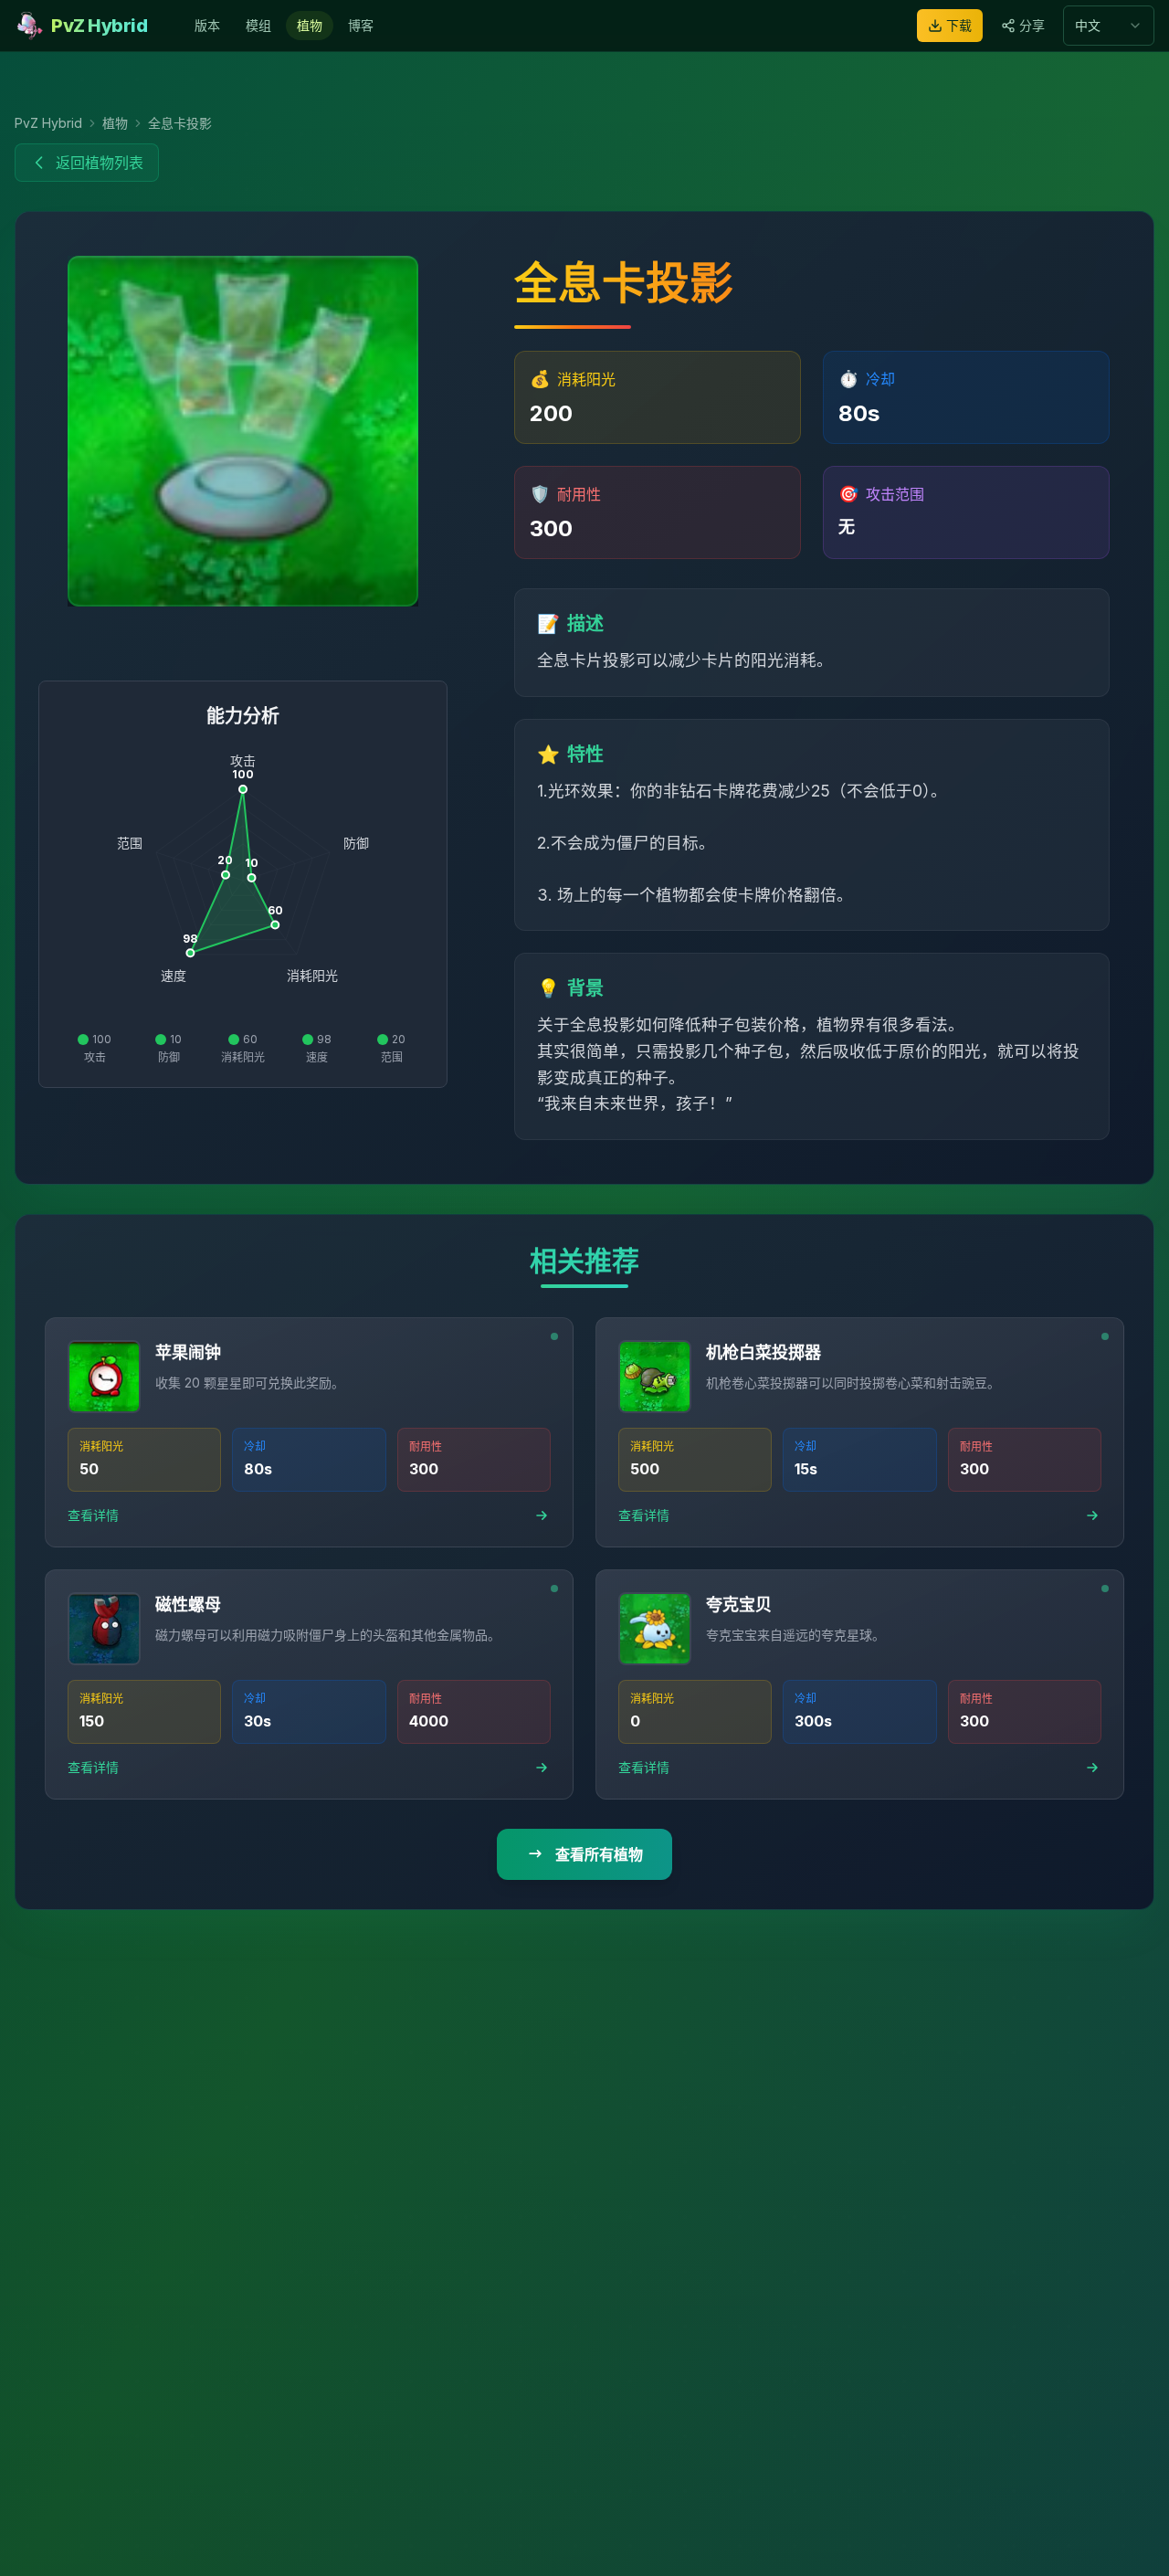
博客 (361, 25)
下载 (959, 25)
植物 (310, 25)
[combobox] (1109, 26)
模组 (258, 25)
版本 (207, 25)
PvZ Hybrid (48, 123)
